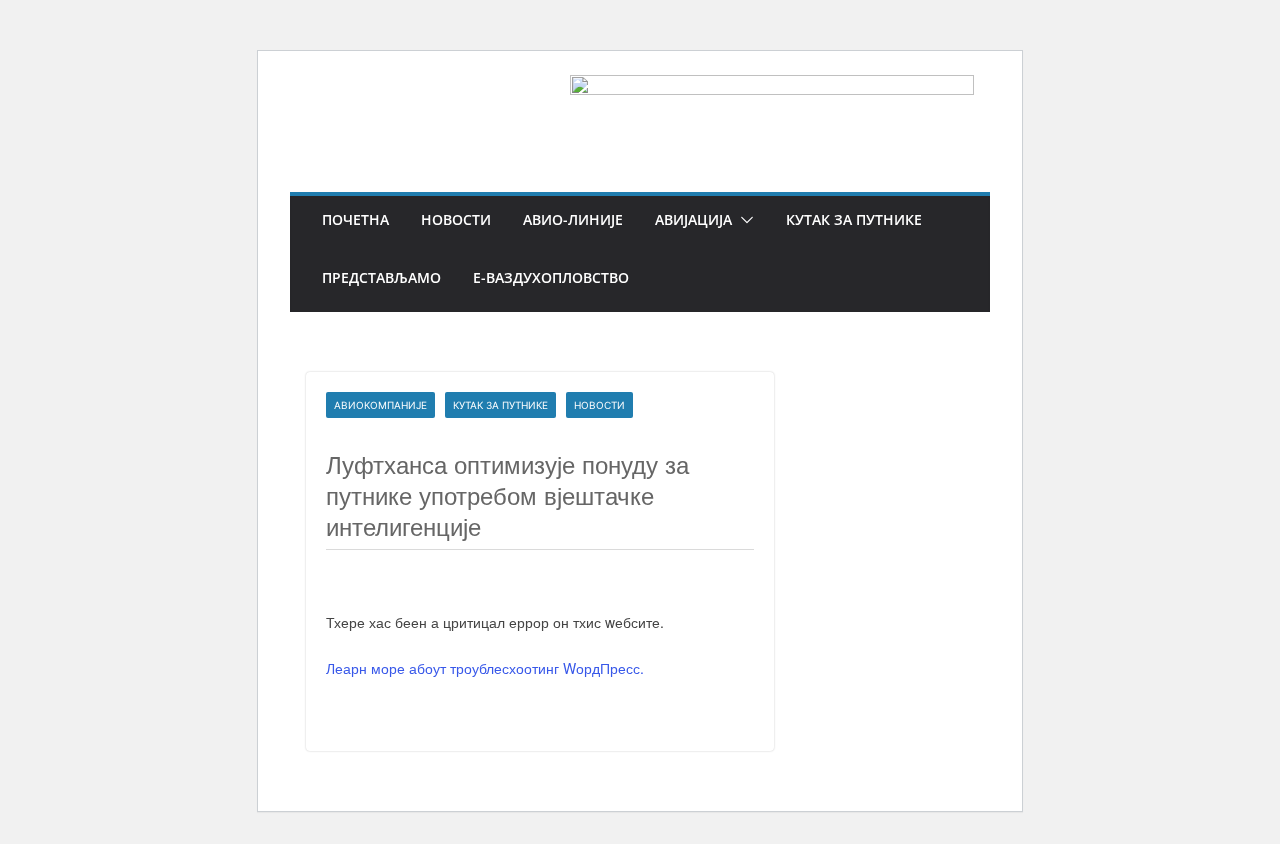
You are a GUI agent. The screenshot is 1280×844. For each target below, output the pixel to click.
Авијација (693, 219)
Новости (456, 219)
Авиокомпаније (380, 405)
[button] (743, 220)
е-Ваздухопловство (551, 277)
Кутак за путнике (854, 219)
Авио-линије (573, 219)
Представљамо (381, 277)
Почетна (355, 219)
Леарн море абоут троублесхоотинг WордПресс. (485, 668)
